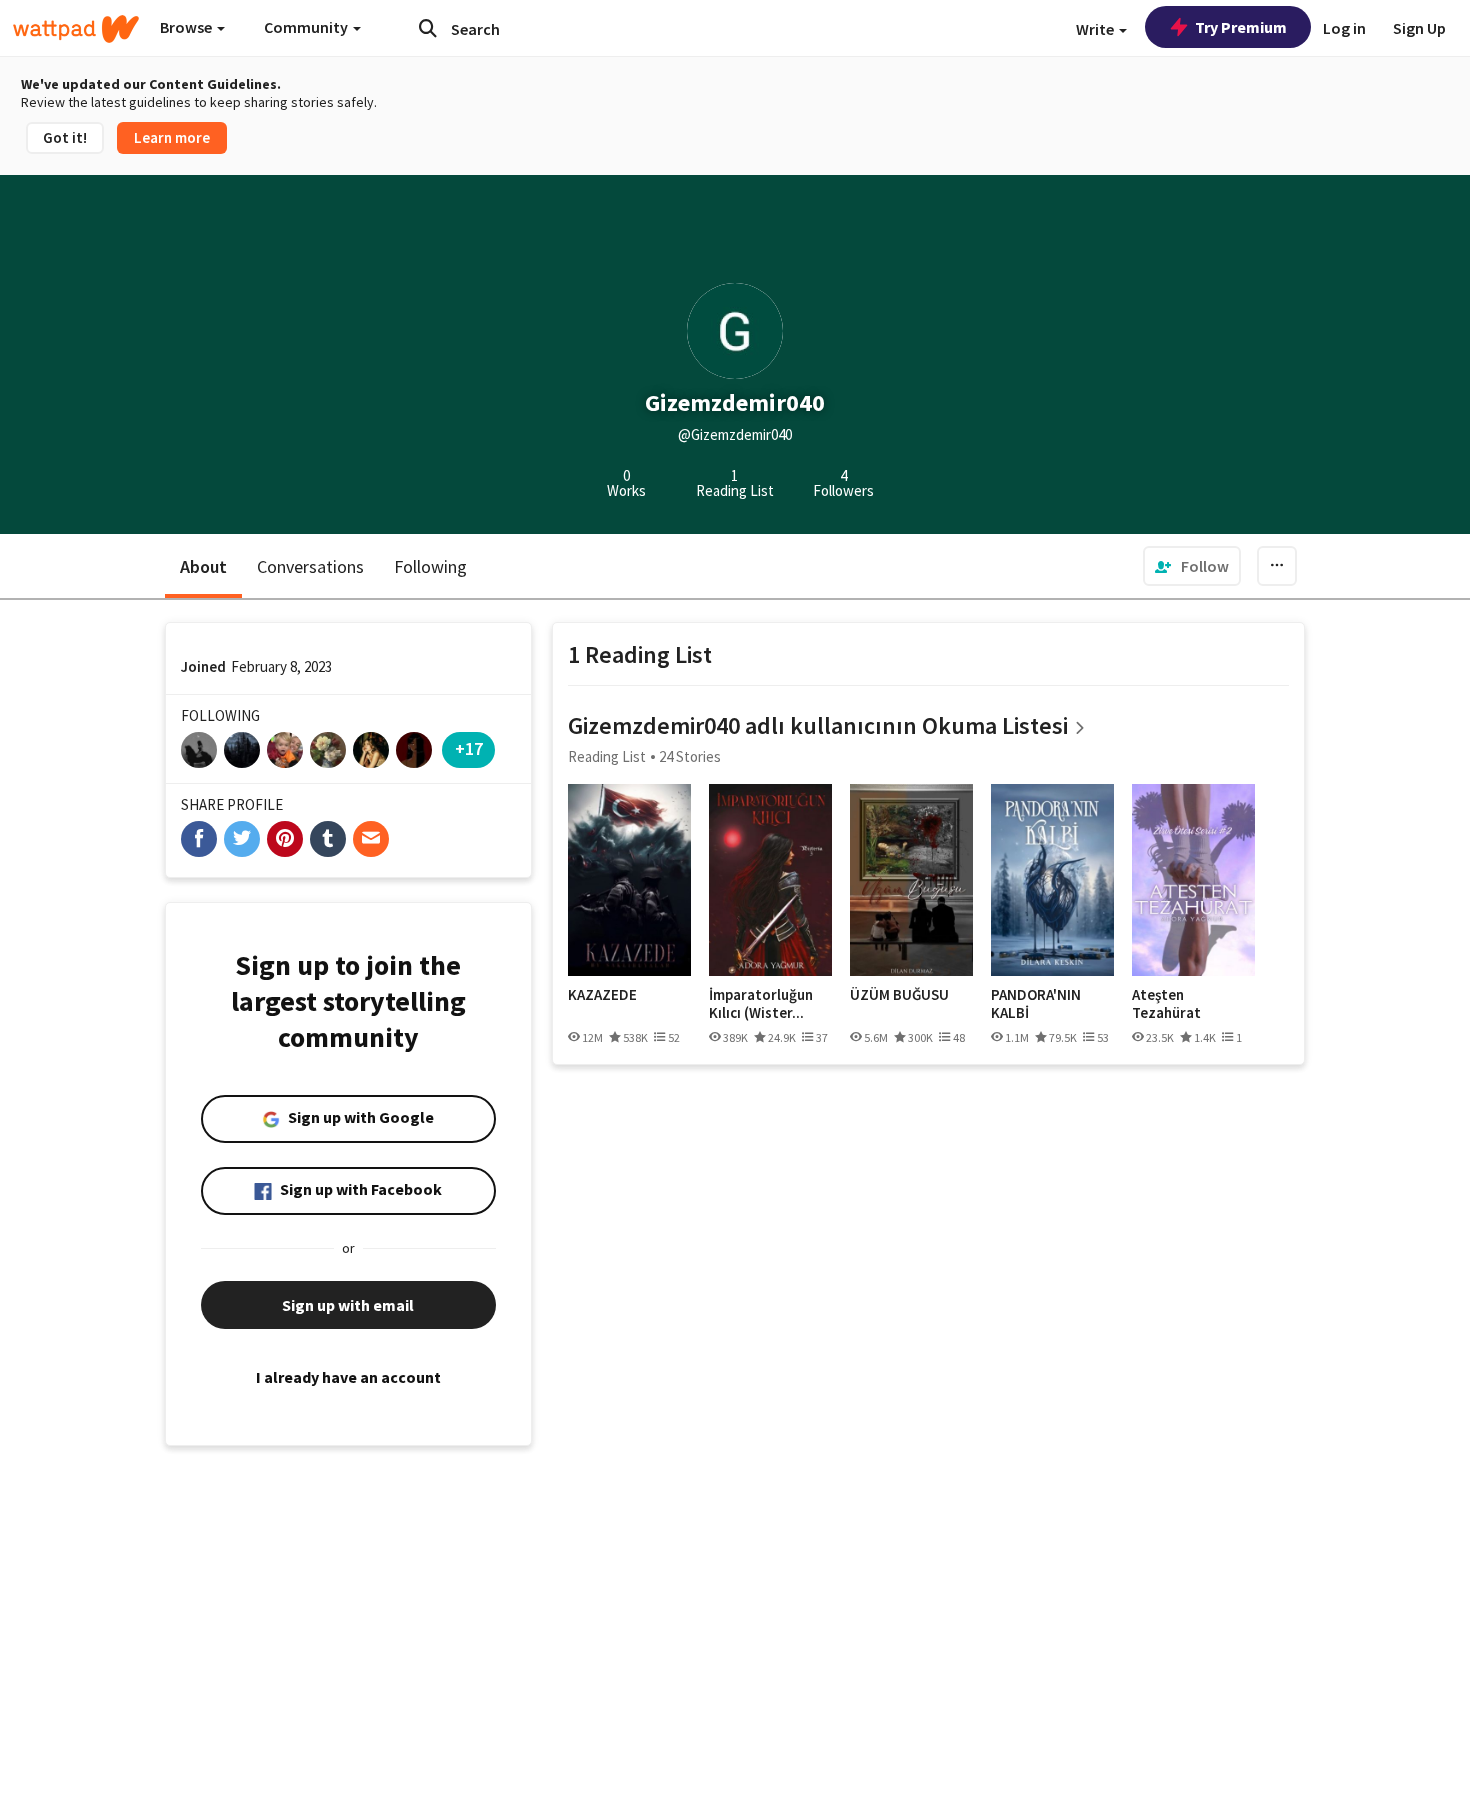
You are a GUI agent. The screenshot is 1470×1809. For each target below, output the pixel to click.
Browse (187, 27)
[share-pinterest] (285, 839)
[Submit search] (428, 28)
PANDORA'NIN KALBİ (1036, 1003)
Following (430, 566)
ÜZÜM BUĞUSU (899, 995)
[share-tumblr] (328, 839)
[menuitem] (1192, 566)
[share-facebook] (199, 839)
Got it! (65, 137)
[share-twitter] (242, 839)
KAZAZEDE (602, 995)
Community (307, 27)
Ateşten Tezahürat (1166, 1003)
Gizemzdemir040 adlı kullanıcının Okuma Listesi (818, 725)
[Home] (76, 29)
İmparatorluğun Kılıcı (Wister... (761, 1003)
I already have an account (348, 1377)
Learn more (172, 137)
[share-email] (371, 839)
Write (1096, 29)
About (203, 566)
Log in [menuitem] (1344, 28)
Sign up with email (348, 1305)
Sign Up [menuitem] (1419, 28)
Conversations (310, 566)
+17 (469, 748)
